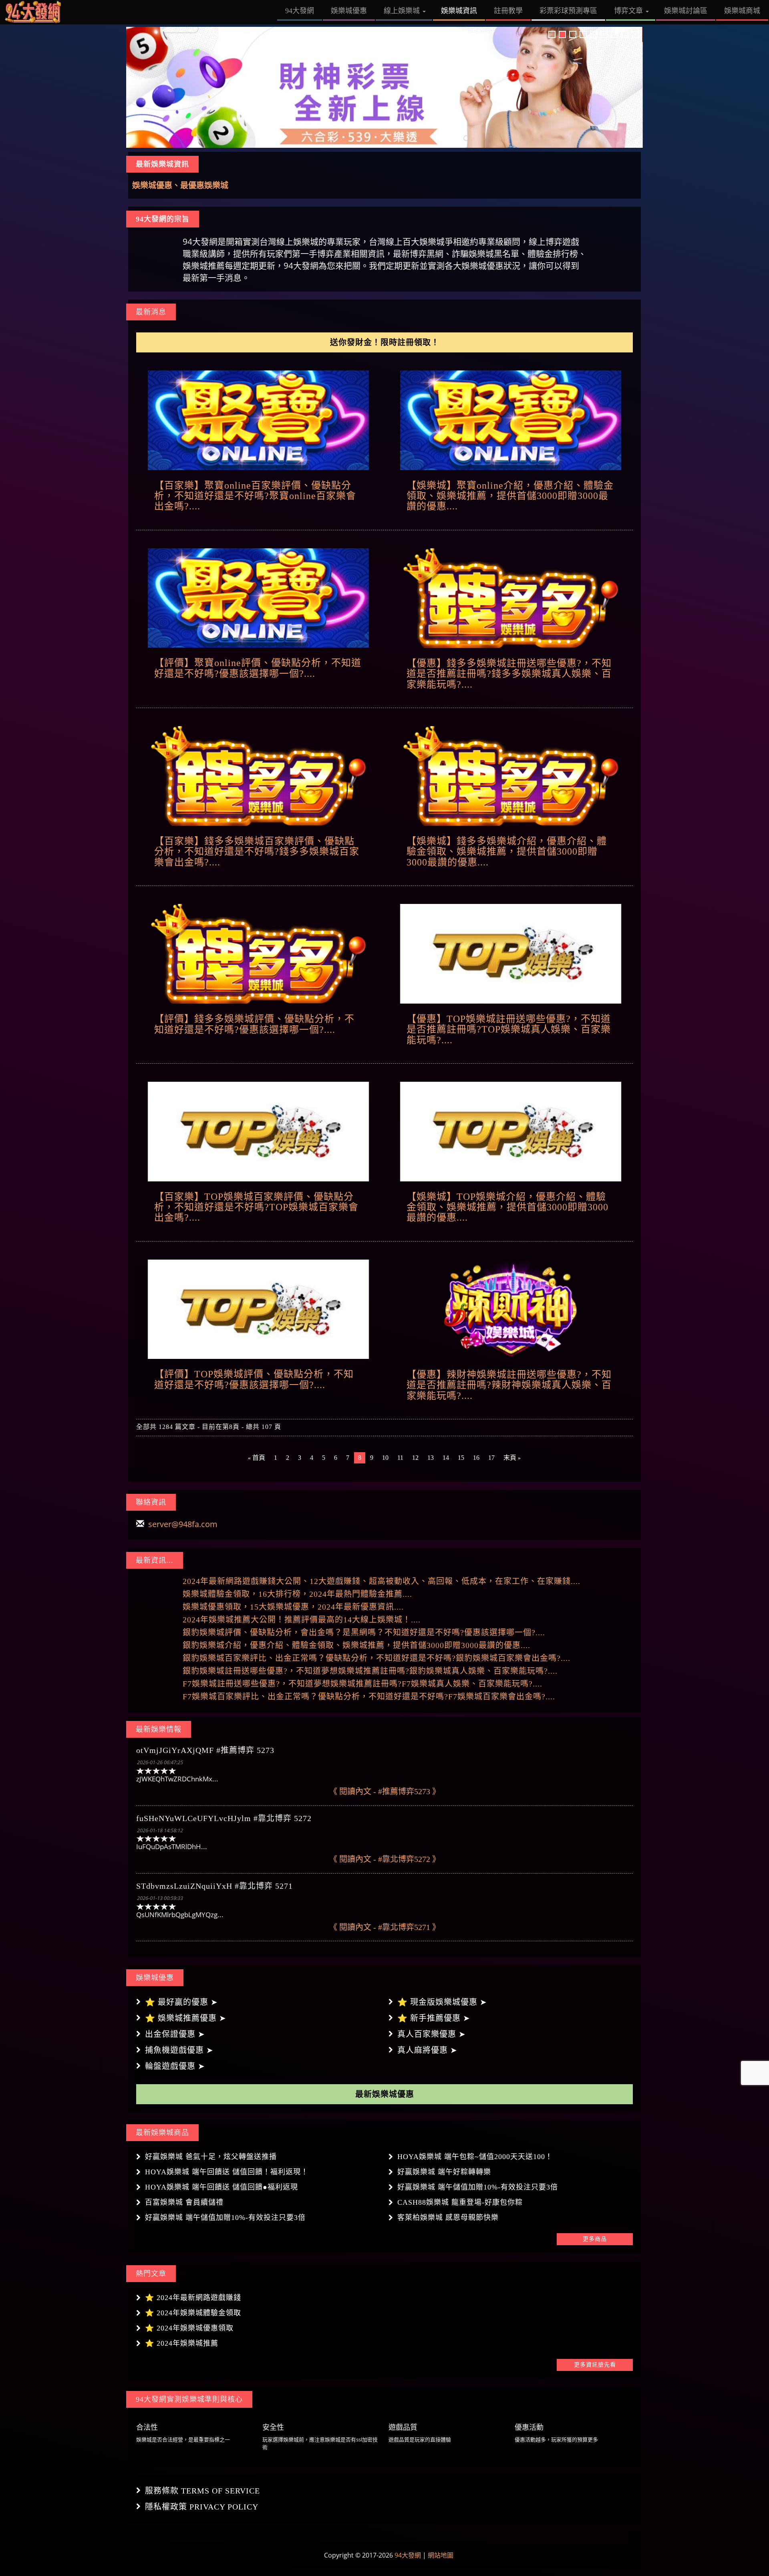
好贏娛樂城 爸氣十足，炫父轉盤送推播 (211, 2157)
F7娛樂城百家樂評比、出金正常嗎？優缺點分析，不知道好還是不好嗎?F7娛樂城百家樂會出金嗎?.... (369, 1697)
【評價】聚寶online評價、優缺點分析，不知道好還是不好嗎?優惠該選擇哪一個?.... (258, 668)
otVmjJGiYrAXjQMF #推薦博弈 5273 (205, 1750)
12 (415, 1458)
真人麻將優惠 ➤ (427, 2050)
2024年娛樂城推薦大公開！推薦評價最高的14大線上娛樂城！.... (302, 1620)
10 (385, 1458)
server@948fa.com (183, 1524)
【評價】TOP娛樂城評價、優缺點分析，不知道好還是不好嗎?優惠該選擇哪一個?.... (254, 1379)
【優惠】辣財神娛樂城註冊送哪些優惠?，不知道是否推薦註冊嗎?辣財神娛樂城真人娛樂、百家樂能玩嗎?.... (509, 1385)
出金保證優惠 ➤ (175, 2034)
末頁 (512, 1458)
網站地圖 (441, 2555)
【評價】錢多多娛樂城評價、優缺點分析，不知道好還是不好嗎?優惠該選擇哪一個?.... (254, 1024)
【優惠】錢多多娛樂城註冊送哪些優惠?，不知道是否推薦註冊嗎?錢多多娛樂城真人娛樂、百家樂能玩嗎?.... (509, 674)
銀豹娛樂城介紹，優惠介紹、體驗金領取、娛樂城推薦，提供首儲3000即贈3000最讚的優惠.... (356, 1645)
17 (491, 1458)
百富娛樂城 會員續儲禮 (184, 2202)
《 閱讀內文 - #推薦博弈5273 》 (385, 1791)
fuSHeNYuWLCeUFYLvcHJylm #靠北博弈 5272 (224, 1818)
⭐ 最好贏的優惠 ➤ (181, 2002)
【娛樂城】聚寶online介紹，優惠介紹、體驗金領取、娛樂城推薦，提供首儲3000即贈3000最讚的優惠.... (510, 496)
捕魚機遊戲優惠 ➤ (179, 2050)
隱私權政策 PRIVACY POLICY (202, 2507)
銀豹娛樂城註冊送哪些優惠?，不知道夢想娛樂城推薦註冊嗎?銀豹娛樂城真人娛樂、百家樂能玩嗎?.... (370, 1671)
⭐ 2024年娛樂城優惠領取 (189, 2328)
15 (461, 1458)
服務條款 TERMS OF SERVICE (202, 2491)
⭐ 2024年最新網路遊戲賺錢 (193, 2298)
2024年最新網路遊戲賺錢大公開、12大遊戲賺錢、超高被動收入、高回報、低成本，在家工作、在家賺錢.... (381, 1581)
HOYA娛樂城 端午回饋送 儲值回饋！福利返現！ (227, 2172)
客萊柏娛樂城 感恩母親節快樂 (448, 2218)
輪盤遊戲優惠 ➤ (175, 2066)
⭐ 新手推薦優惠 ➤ (434, 2018)
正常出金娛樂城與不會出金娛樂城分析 (200, 185)
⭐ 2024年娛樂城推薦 (182, 2343)
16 (476, 1458)
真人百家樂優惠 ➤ (432, 2034)
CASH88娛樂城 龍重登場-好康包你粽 (460, 2202)
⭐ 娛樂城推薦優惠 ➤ (186, 2018)
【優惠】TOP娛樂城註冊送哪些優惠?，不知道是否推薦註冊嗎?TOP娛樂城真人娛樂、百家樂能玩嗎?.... (509, 1029)
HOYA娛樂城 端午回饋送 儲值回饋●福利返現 (221, 2187)
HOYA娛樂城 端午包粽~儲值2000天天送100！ (475, 2157)
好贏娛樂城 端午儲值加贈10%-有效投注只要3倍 (478, 2187)
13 (431, 1458)
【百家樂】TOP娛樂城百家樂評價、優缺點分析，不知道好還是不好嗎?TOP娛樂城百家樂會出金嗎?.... (256, 1207)
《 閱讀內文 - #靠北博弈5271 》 (385, 1927)
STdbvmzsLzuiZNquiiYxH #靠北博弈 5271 (214, 1886)
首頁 (257, 1458)
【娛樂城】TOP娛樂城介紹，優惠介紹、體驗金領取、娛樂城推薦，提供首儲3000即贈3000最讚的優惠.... (507, 1207)
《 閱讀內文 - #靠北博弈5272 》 (385, 1859)
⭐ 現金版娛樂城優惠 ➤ (442, 2002)
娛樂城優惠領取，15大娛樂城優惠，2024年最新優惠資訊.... (293, 1607)
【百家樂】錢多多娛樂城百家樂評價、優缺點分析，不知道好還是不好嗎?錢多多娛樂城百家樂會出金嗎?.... (257, 852)
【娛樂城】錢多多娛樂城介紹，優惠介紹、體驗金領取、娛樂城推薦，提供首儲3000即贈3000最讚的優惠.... (507, 852)
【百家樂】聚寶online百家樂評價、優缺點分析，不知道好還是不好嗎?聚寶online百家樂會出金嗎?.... (255, 496)
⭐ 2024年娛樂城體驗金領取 (193, 2313)
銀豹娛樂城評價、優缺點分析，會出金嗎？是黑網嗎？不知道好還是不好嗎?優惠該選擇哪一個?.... (364, 1632)
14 (446, 1458)
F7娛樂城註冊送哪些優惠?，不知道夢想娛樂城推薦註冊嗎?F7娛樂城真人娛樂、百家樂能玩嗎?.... (362, 1684)
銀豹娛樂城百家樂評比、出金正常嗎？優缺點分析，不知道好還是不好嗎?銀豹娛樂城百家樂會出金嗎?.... (376, 1658)
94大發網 (408, 2555)
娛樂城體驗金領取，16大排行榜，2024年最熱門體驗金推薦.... (297, 1594)
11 (400, 1458)
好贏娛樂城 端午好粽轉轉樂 (444, 2172)
